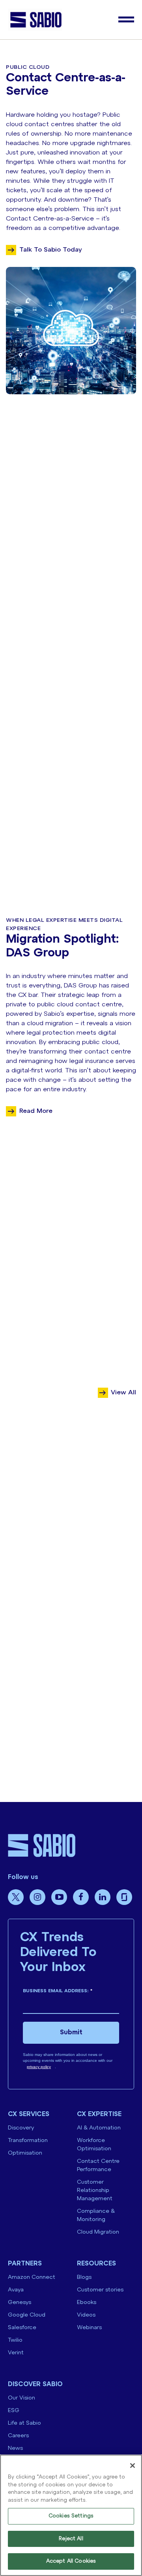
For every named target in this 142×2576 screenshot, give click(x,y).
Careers (18, 2436)
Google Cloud (27, 2315)
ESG (14, 2411)
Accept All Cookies (71, 2561)
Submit (71, 2033)
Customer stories (100, 2290)
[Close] (133, 2466)
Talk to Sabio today (51, 250)
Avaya (16, 2290)
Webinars (89, 2328)
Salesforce (22, 2328)
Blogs (84, 2277)
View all (123, 1393)
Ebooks (87, 2303)
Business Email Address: (58, 1991)
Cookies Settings (71, 2516)
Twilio (15, 2340)
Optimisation (25, 2153)
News (15, 2448)
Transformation (28, 2141)
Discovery (21, 2128)
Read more (36, 1111)
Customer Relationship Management (95, 2191)
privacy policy (39, 2067)
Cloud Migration (98, 2232)
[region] (71, 2515)
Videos (86, 2315)
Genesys (20, 2303)
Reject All (71, 2539)
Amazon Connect (32, 2277)
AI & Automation (99, 2128)
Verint (16, 2353)
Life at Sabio (24, 2423)
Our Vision (21, 2398)
